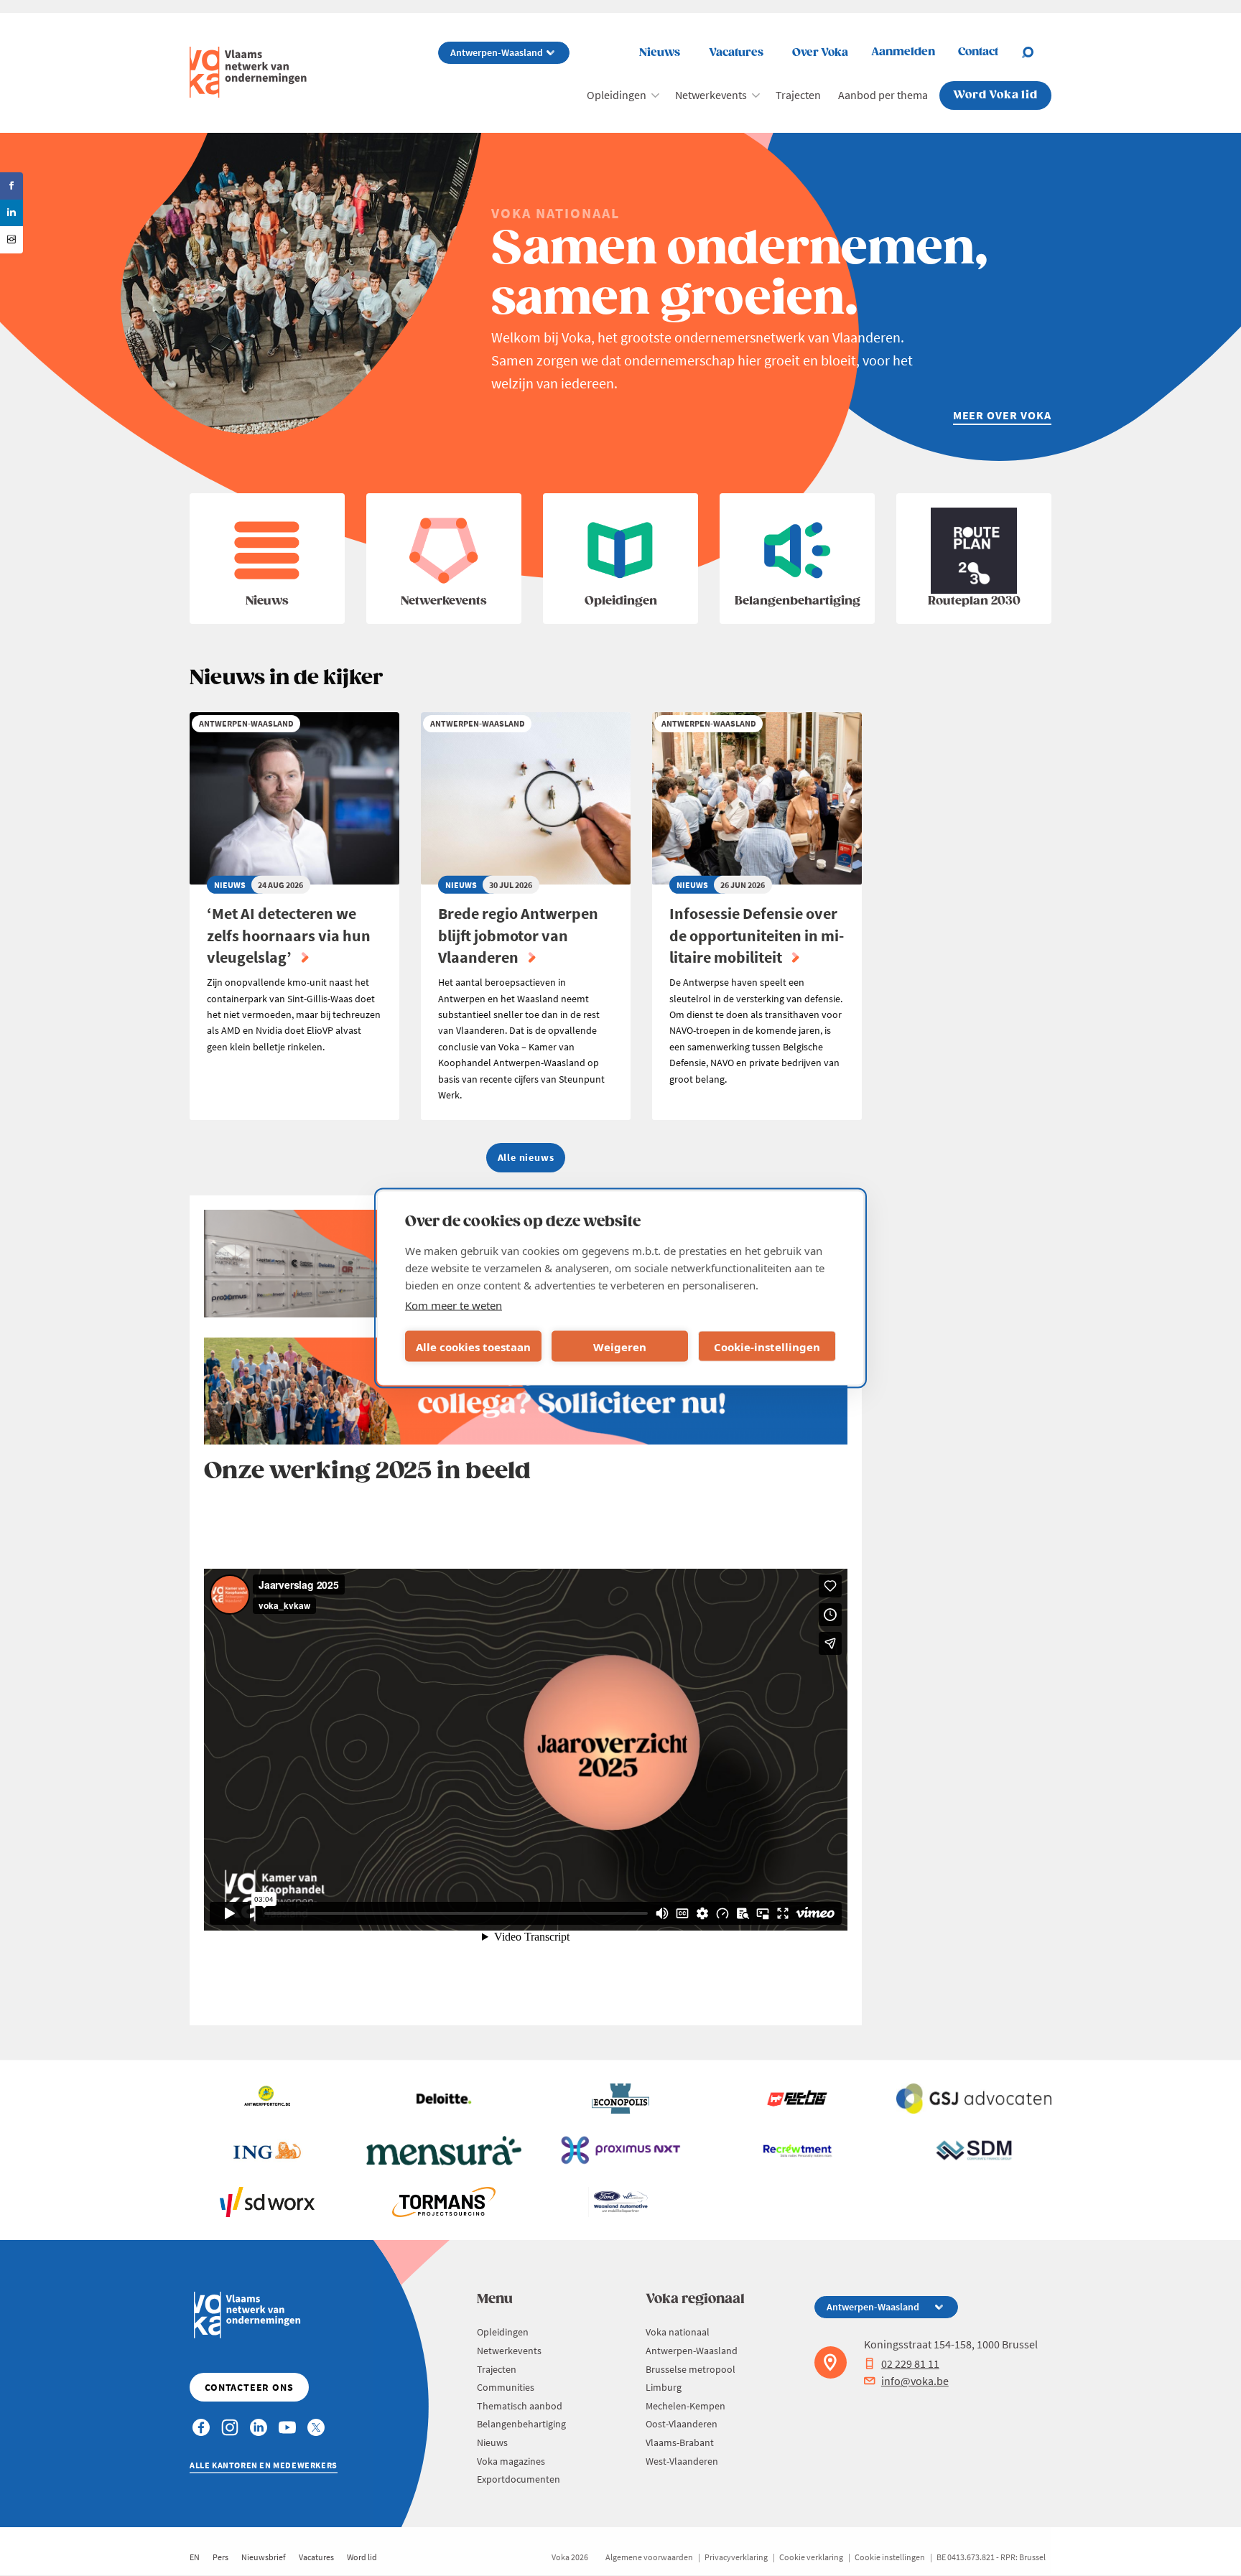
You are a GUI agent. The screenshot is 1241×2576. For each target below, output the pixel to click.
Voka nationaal (678, 2332)
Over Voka (820, 53)
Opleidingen (617, 95)
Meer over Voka (1002, 415)
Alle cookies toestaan (473, 1346)
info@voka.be (915, 2381)
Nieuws (660, 53)
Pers (220, 2557)
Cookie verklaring (811, 2557)
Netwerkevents (711, 95)
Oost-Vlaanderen (682, 2424)
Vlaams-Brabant (680, 2442)
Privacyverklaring (736, 2557)
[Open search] (1036, 52)
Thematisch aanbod (520, 2406)
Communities (506, 2387)
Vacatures (736, 53)
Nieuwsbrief (264, 2557)
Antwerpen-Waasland (692, 2351)
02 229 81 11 (910, 2363)
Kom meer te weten (454, 1305)
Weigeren (620, 1346)
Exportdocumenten (519, 2479)
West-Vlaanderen (682, 2461)
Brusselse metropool (691, 2369)
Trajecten (798, 95)
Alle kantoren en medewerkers (264, 2465)
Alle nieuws (526, 1157)
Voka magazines (511, 2461)
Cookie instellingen (890, 2557)
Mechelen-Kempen (685, 2406)
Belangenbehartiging (521, 2424)
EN (195, 2557)
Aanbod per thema (883, 95)
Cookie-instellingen (767, 1346)
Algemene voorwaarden (649, 2557)
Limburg (664, 2387)
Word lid (362, 2557)
